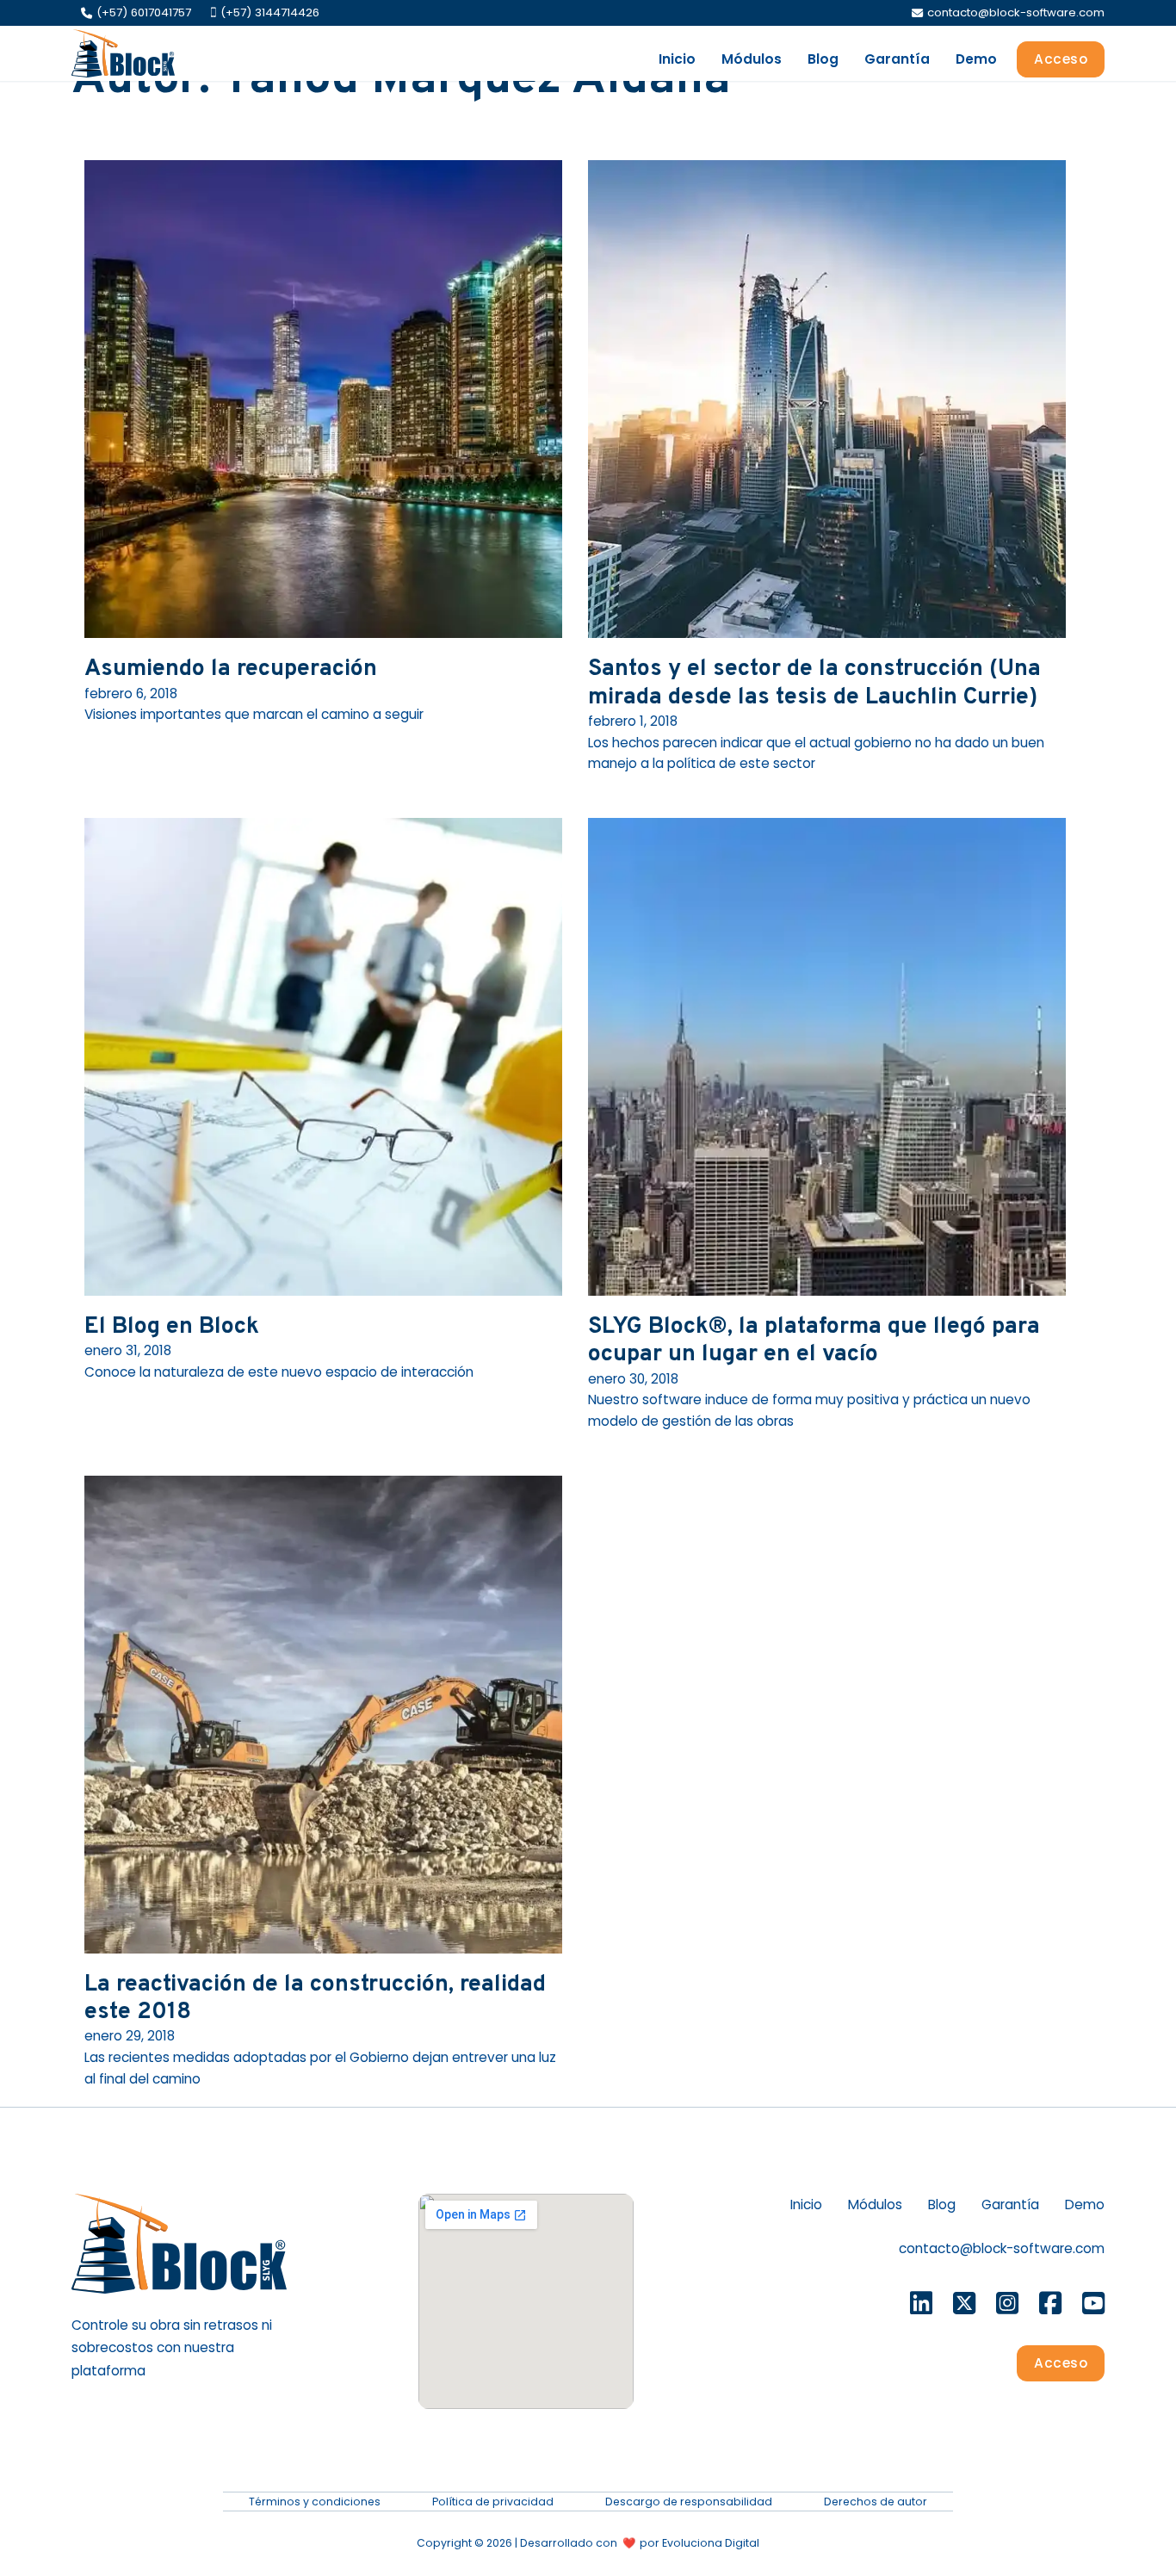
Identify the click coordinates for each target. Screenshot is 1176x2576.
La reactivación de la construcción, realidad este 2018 (315, 1998)
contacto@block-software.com (1002, 2248)
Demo (976, 59)
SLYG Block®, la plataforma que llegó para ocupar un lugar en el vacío (814, 1341)
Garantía (897, 59)
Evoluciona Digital (711, 2543)
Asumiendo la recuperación (231, 669)
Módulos (752, 59)
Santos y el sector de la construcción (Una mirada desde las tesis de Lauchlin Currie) (814, 683)
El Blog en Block (172, 1327)
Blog (823, 59)
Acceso (1061, 59)
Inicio (677, 59)
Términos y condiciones (315, 2502)
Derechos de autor (876, 2502)
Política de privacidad (493, 2502)
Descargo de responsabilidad (689, 2502)
